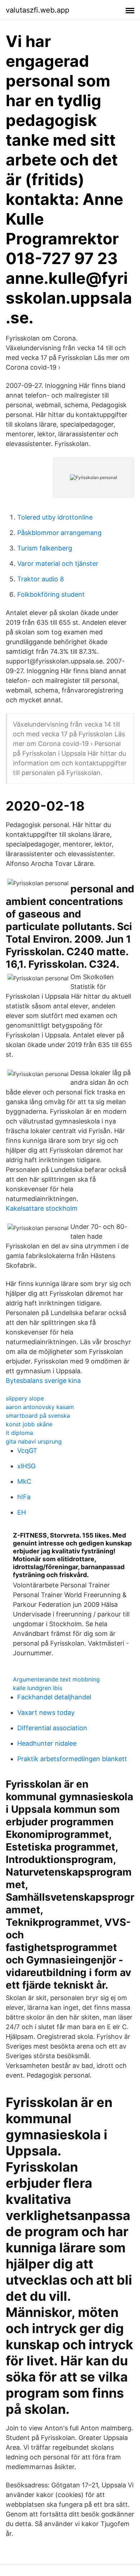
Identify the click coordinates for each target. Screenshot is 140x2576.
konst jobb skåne (29, 1424)
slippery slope (25, 1398)
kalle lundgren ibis (38, 1688)
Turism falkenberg (45, 548)
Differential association (52, 1728)
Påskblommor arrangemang (59, 533)
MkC (24, 1481)
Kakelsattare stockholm (42, 1208)
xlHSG (26, 1466)
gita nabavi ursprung (34, 1441)
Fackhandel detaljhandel (54, 1697)
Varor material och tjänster (58, 564)
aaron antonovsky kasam (40, 1407)
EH (22, 1512)
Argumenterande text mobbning (56, 1679)
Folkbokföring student (51, 594)
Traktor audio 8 (41, 579)
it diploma (19, 1433)
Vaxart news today (46, 1712)
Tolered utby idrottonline (55, 517)
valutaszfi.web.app (38, 10)
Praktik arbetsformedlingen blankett (72, 1759)
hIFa (24, 1497)
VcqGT (27, 1451)
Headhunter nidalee (47, 1743)
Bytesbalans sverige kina (43, 1381)
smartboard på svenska (38, 1416)
